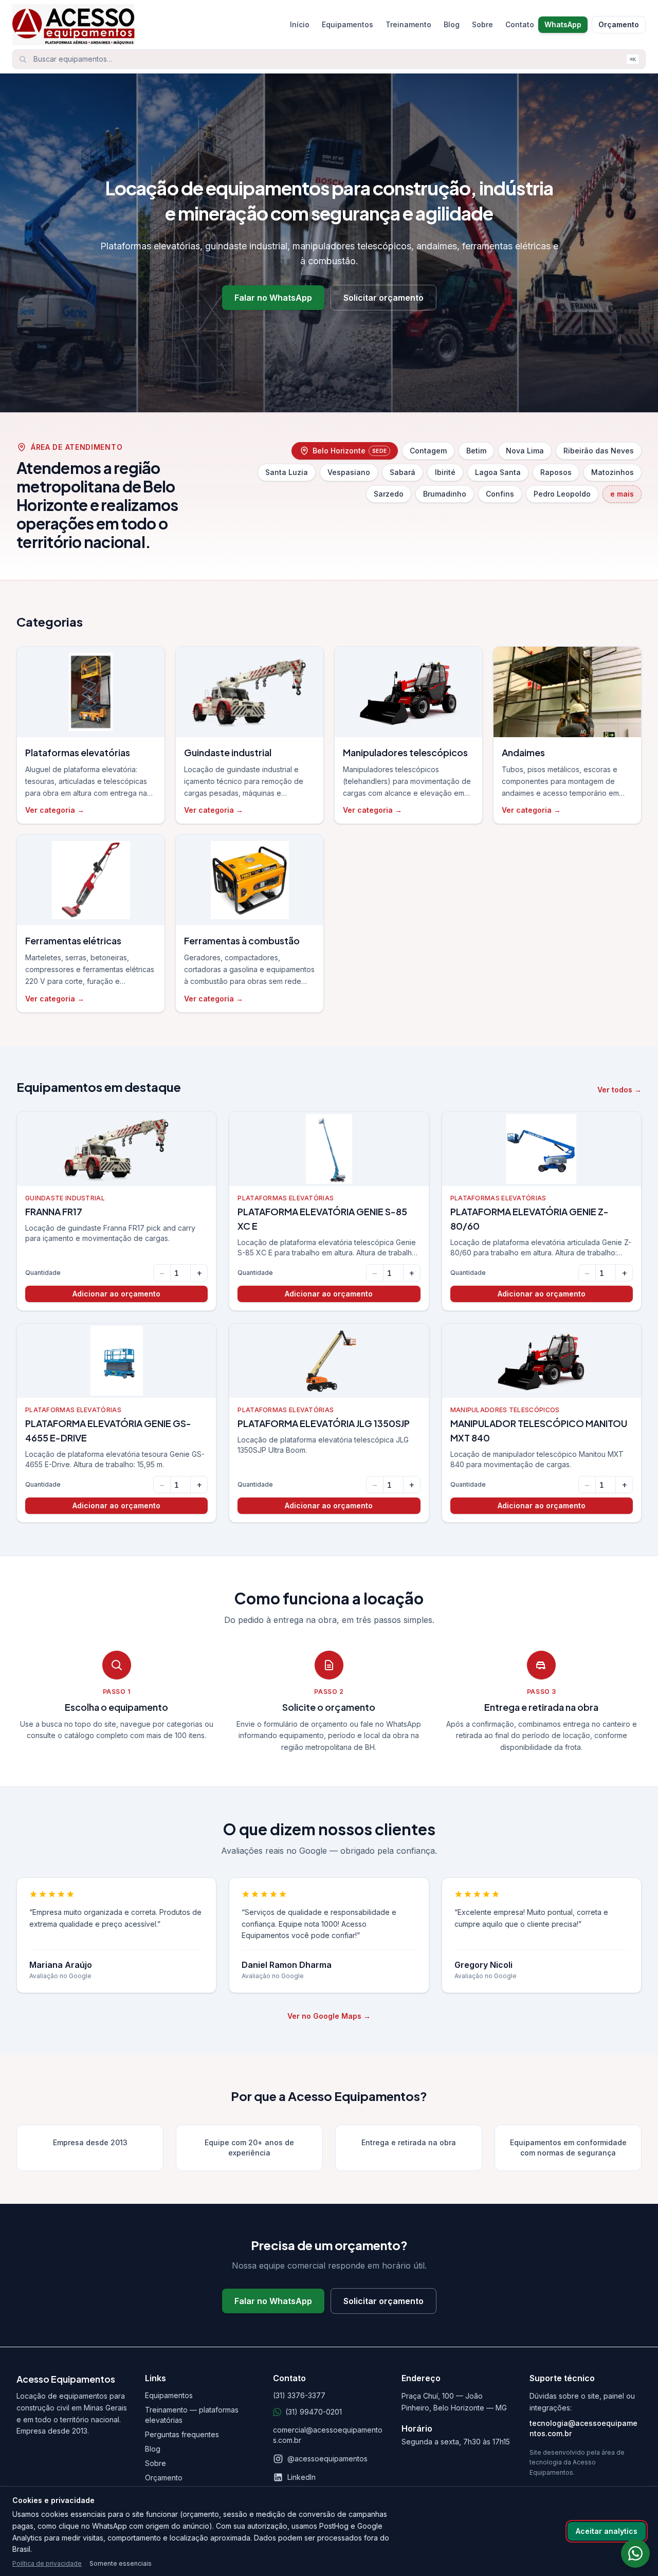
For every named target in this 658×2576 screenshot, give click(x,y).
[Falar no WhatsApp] (635, 2553)
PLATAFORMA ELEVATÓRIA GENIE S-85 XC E (322, 1219)
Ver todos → (619, 1090)
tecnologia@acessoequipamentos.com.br (583, 2428)
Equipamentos (348, 24)
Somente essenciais (121, 2563)
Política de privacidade (47, 2563)
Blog (452, 24)
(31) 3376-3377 (299, 2395)
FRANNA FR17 (54, 1211)
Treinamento (408, 24)
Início (300, 24)
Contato (520, 24)
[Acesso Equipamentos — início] (148, 25)
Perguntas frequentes (182, 2434)
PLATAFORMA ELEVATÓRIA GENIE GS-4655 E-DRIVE (108, 1430)
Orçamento (619, 24)
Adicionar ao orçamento (116, 1294)
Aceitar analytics (607, 2531)
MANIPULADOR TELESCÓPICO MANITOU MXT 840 (539, 1430)
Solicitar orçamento (383, 298)
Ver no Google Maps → (329, 2016)
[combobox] (329, 59)
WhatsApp (563, 24)
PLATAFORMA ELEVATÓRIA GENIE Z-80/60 (529, 1219)
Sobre (482, 24)
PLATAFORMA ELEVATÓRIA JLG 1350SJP (324, 1423)
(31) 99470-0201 (314, 2412)
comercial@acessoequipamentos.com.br (328, 2435)
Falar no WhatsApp (273, 298)
